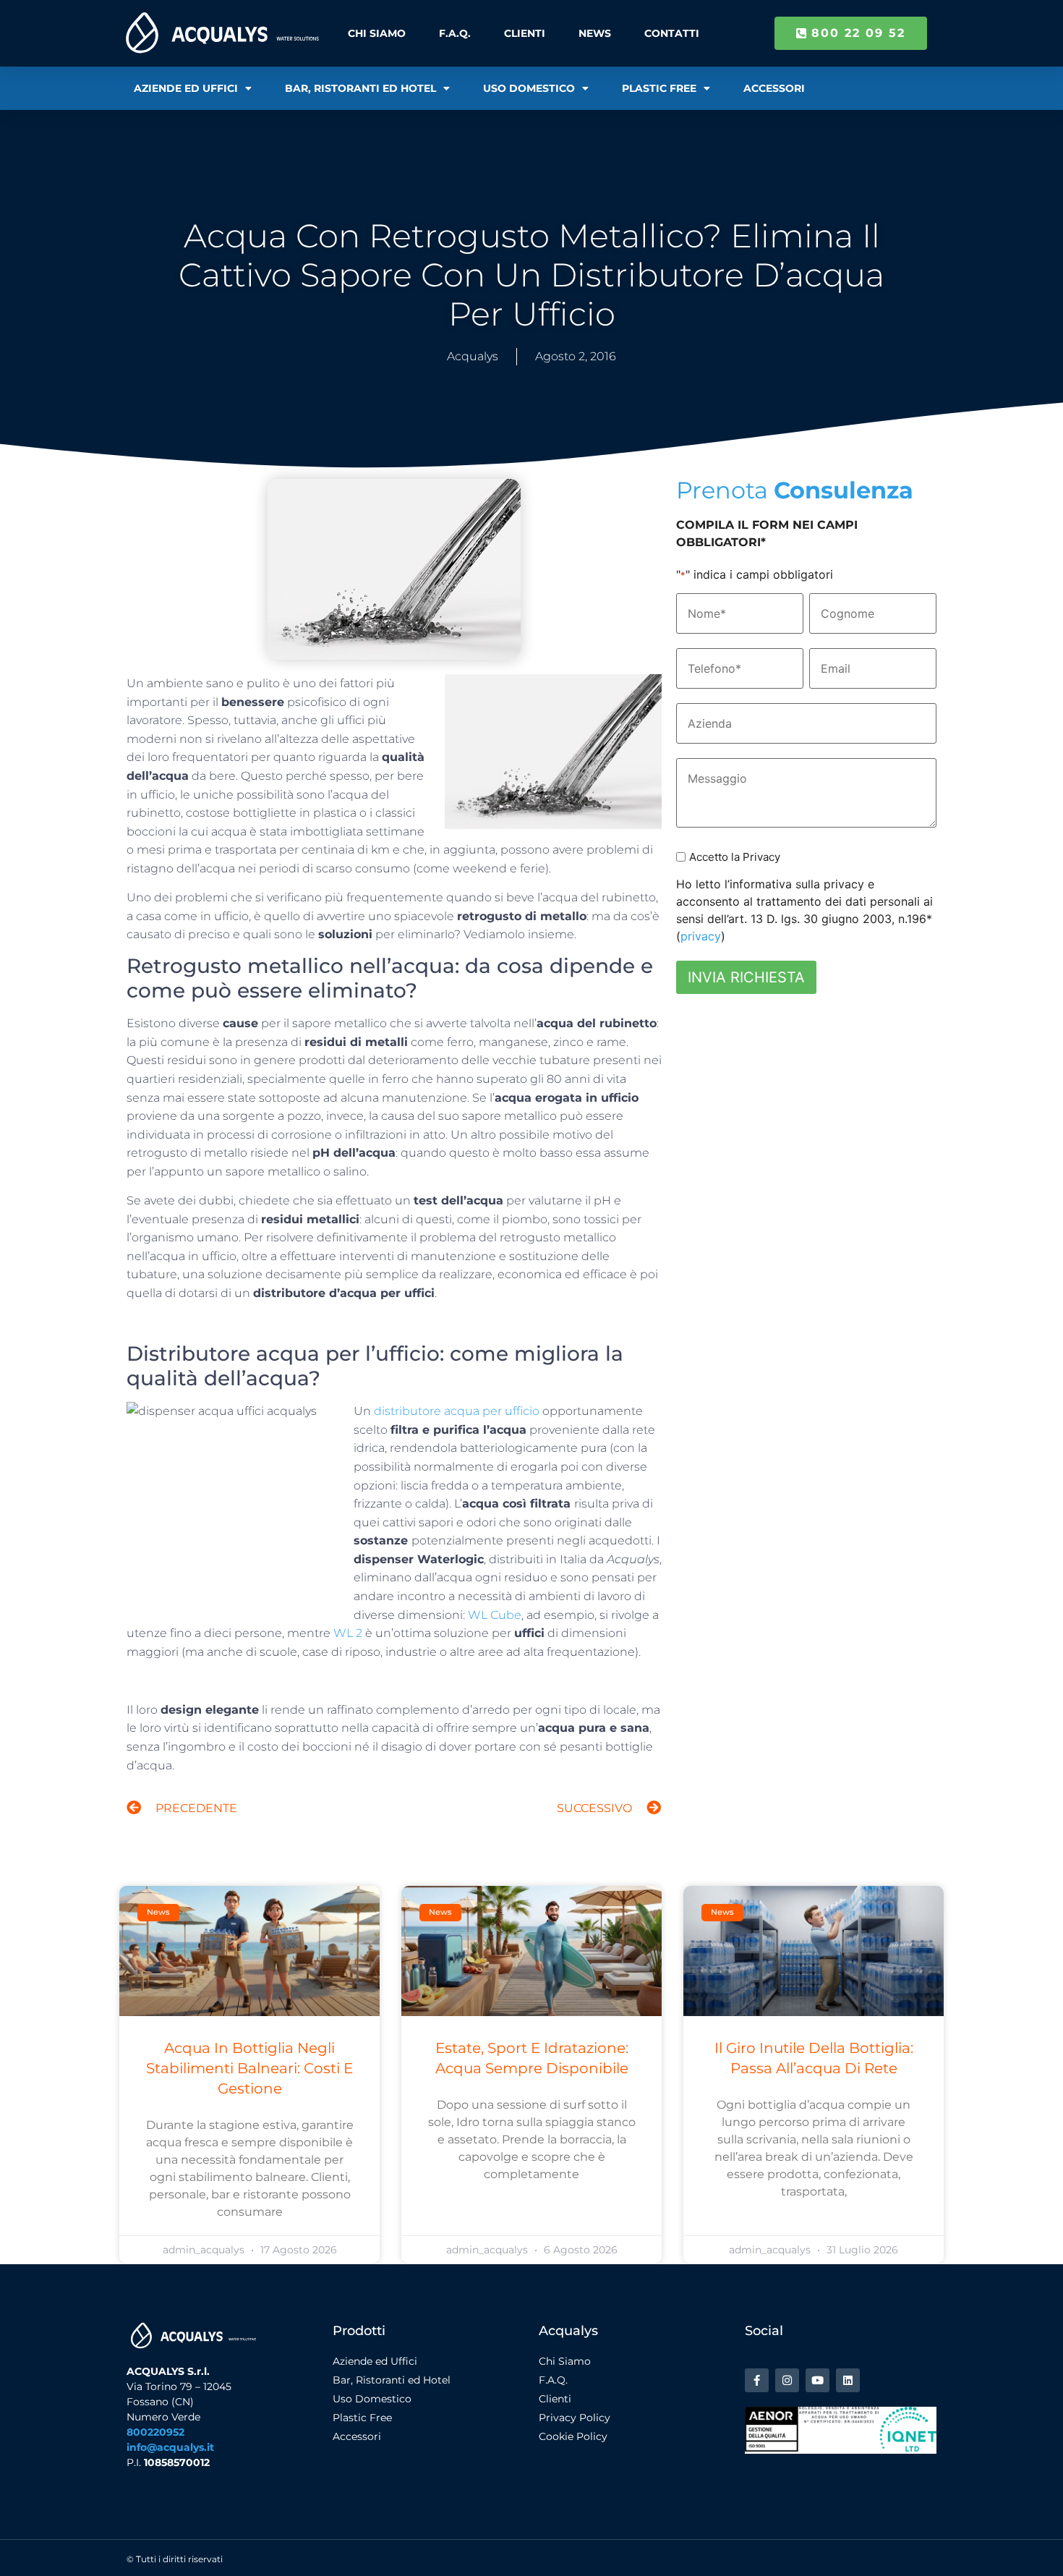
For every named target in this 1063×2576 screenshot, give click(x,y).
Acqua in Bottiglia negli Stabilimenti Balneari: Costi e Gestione (249, 2068)
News (595, 33)
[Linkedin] (848, 2380)
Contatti (672, 33)
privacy (701, 936)
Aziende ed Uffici (186, 88)
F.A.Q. (455, 33)
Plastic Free (659, 88)
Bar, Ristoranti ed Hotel (360, 88)
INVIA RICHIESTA (746, 977)
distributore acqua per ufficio (457, 1411)
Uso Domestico (529, 88)
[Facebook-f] (757, 2380)
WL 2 (348, 1633)
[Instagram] (787, 2380)
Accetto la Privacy (735, 857)
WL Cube (495, 1615)
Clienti (525, 33)
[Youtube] (817, 2380)
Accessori (774, 88)
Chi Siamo (377, 33)
